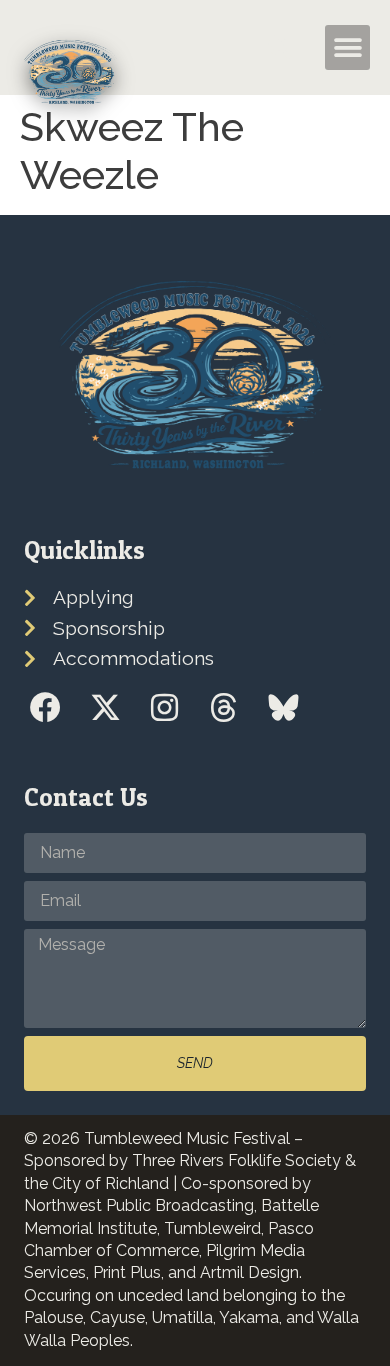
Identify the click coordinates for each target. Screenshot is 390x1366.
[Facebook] (45, 706)
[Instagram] (164, 706)
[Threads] (223, 706)
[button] (280, 48)
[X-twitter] (104, 706)
